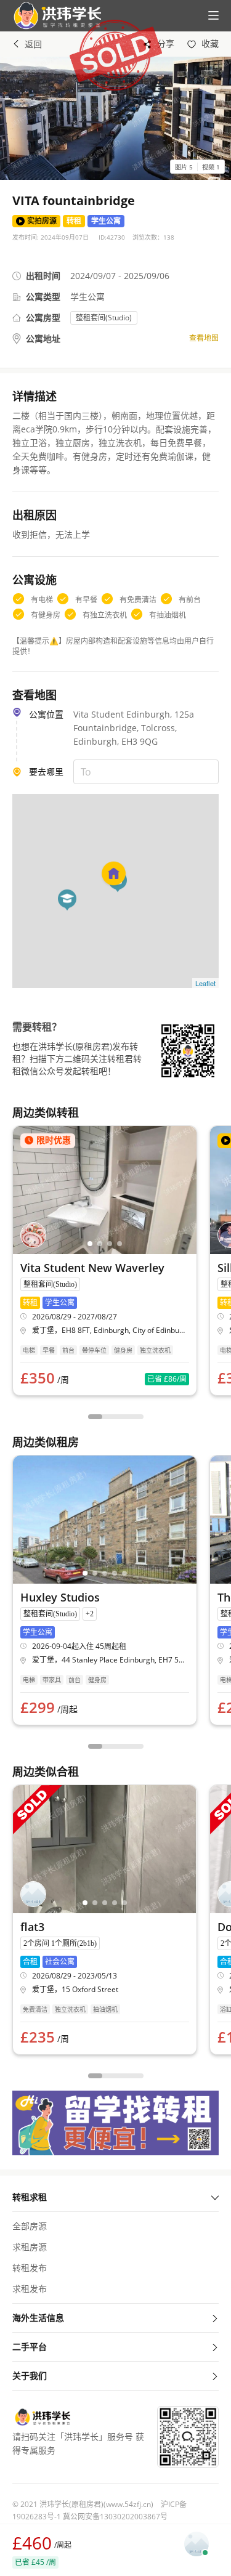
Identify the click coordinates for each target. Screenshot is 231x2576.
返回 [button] (33, 44)
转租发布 (30, 2268)
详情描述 (34, 396)
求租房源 (30, 2247)
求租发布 (30, 2289)
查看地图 (204, 338)
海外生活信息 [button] (38, 2318)
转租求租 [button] (30, 2197)
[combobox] (146, 772)
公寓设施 (34, 580)
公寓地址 (43, 338)
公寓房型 (43, 318)
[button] (52, 16)
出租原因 (34, 515)
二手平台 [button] (30, 2347)
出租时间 (43, 276)
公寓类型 (43, 297)
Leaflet (205, 983)
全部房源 (30, 2226)
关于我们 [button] (30, 2376)
